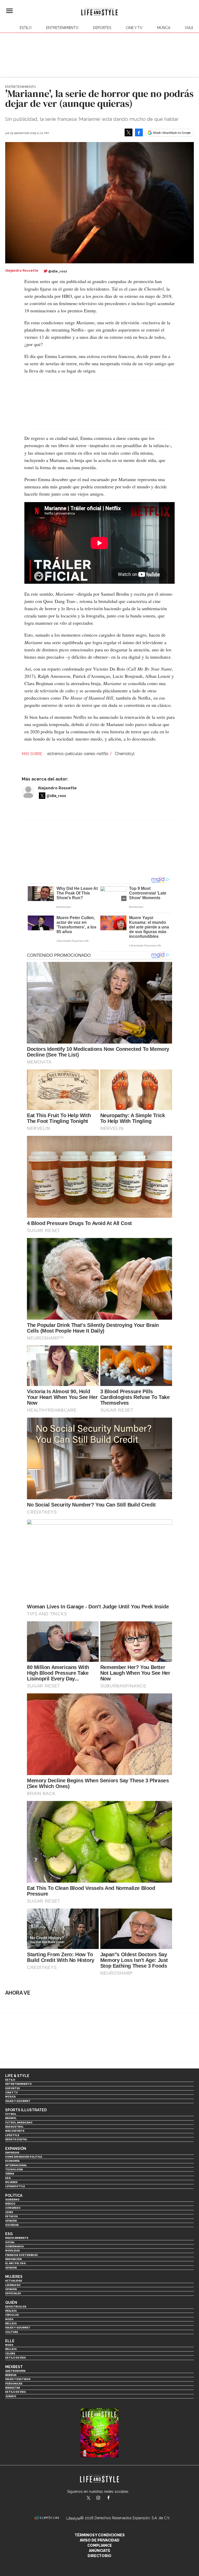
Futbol (11, 2114)
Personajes (14, 2384)
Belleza (11, 2323)
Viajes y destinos (18, 2379)
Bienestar (13, 2388)
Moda (9, 2319)
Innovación (13, 2259)
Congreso (13, 2208)
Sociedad (12, 2225)
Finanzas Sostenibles (22, 2255)
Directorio (99, 2556)
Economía (12, 2161)
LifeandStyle (15, 2186)
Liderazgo (13, 2285)
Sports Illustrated (26, 2110)
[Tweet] (129, 132)
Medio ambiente (17, 2238)
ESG (8, 2178)
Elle (10, 2341)
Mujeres (11, 2182)
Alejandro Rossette (57, 788)
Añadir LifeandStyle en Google (172, 133)
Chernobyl (125, 754)
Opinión (11, 2221)
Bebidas (11, 2375)
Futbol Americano (19, 2123)
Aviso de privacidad (100, 2540)
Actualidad (14, 2281)
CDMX (9, 2212)
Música (164, 28)
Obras (10, 2174)
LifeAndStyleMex (113, 2498)
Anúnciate (100, 2551)
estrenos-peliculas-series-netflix (78, 754)
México (10, 2204)
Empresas (12, 2153)
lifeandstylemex (103, 2498)
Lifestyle (12, 2135)
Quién (11, 2303)
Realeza (11, 2311)
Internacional (16, 2165)
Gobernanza (14, 2246)
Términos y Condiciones (100, 2535)
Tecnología (14, 2169)
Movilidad (13, 2251)
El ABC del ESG (15, 2263)
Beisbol (11, 2118)
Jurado (11, 2396)
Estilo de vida (15, 2358)
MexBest (14, 2367)
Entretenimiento (62, 28)
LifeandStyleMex (89, 2498)
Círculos (12, 2315)
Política (14, 2195)
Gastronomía (15, 2371)
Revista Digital (16, 2139)
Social (10, 2242)
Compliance (100, 2545)
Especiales (13, 2293)
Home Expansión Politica (24, 2157)
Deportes (102, 28)
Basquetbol (14, 2127)
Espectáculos (16, 2307)
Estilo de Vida (15, 2392)
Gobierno (12, 2200)
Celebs (10, 2353)
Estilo (26, 28)
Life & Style (17, 2076)
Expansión (16, 2149)
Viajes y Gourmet (18, 2101)
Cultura (12, 2332)
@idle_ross (58, 271)
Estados (12, 2216)
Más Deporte (15, 2131)
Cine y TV (134, 28)
